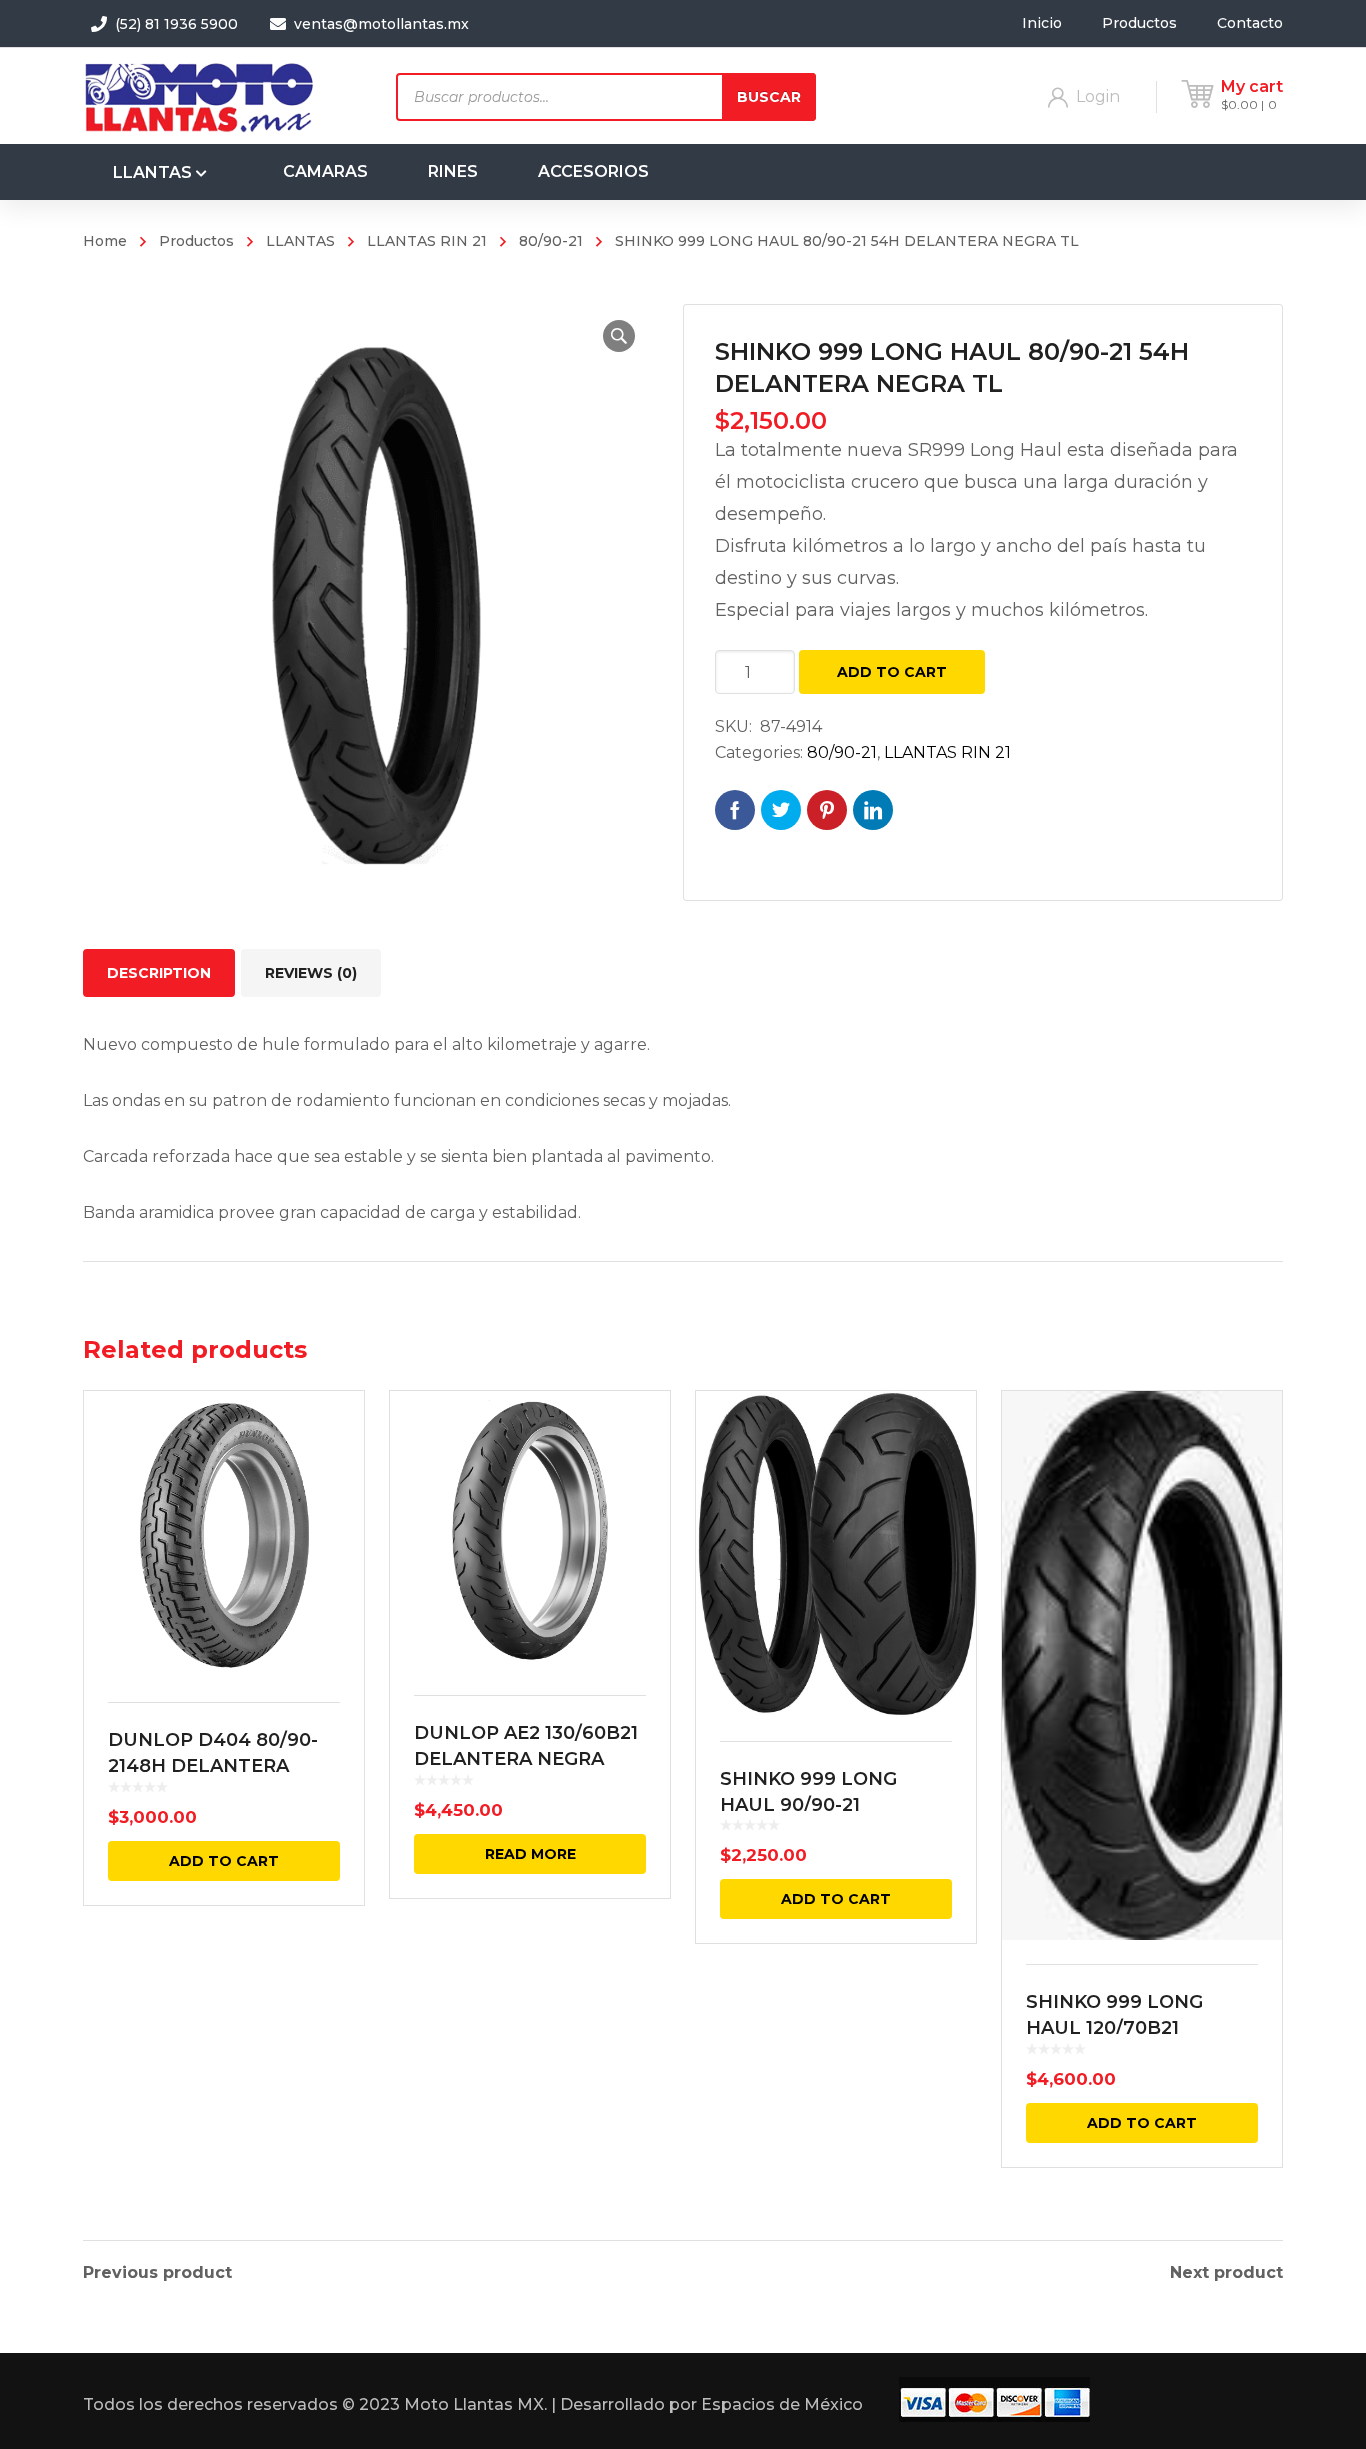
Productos (196, 241)
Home (105, 241)
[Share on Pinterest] (827, 810)
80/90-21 (551, 241)
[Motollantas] (203, 95)
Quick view (224, 1535)
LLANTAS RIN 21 (427, 241)
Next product (1226, 2273)
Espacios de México (782, 2404)
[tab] (159, 973)
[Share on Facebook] (735, 810)
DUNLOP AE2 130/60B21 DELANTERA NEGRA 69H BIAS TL (526, 1759)
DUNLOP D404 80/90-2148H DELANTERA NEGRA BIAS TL (213, 1766)
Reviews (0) (311, 973)
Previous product (157, 2273)
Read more (530, 1854)
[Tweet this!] (781, 810)
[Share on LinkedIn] (873, 810)
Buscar (769, 97)
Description (159, 973)
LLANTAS (300, 241)
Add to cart (892, 672)
